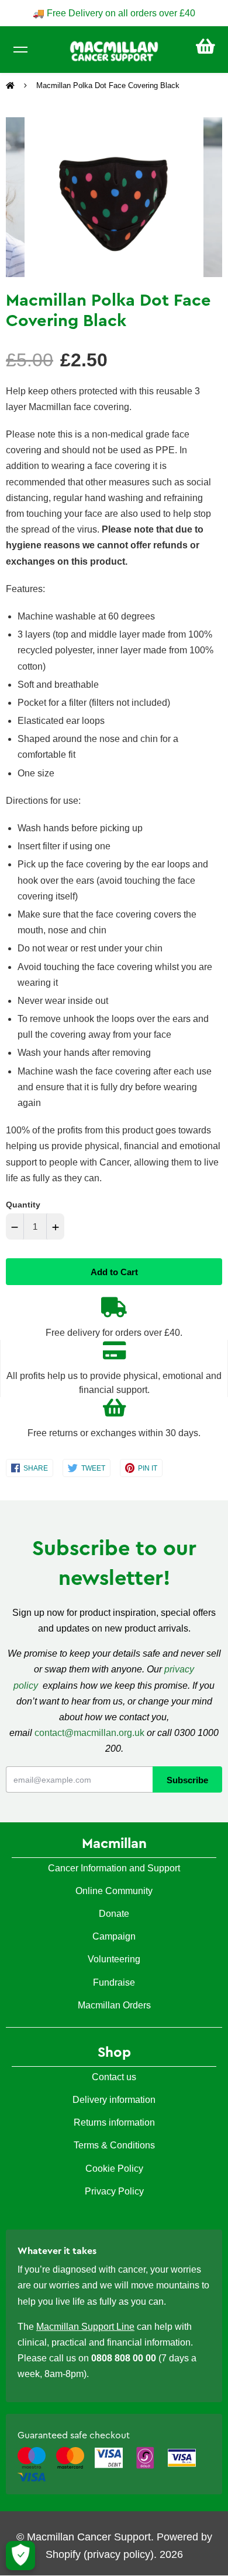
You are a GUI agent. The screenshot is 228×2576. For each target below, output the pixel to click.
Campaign (114, 1936)
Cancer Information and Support (114, 1868)
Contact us (114, 2077)
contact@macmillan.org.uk (89, 1733)
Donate (114, 1914)
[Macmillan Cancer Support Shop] (114, 50)
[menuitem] (205, 46)
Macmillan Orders (114, 2005)
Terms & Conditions (114, 2145)
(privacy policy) (119, 2554)
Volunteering (114, 1959)
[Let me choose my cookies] (20, 2556)
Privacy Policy (114, 2191)
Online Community (114, 1891)
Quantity (23, 1205)
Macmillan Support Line (85, 2327)
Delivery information (114, 2100)
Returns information (114, 2122)
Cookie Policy (114, 2169)
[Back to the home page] (11, 86)
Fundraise (114, 1982)
